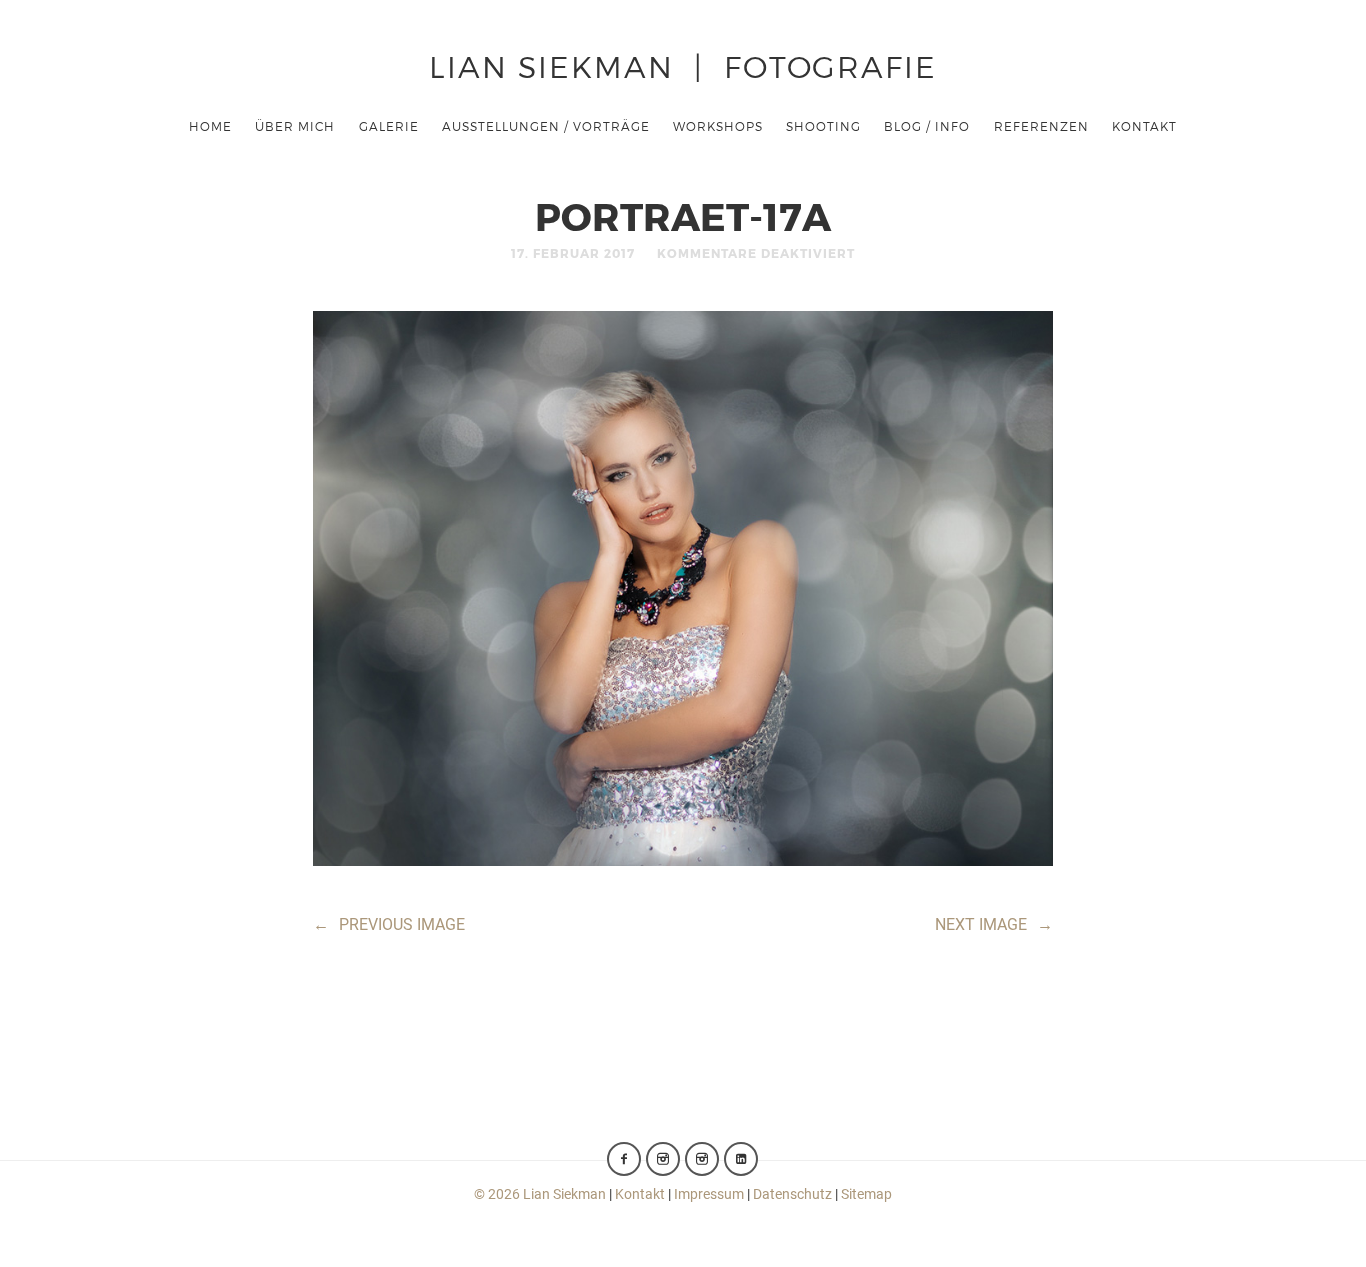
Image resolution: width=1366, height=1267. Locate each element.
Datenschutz (792, 1194)
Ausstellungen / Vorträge (546, 126)
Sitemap (866, 1194)
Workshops (718, 126)
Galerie (389, 126)
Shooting (823, 126)
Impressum (709, 1194)
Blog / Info (927, 126)
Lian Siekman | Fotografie (683, 65)
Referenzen (1041, 126)
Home (210, 126)
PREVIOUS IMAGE (389, 924)
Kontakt (1144, 126)
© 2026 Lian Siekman (540, 1194)
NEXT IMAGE (994, 924)
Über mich (295, 126)
